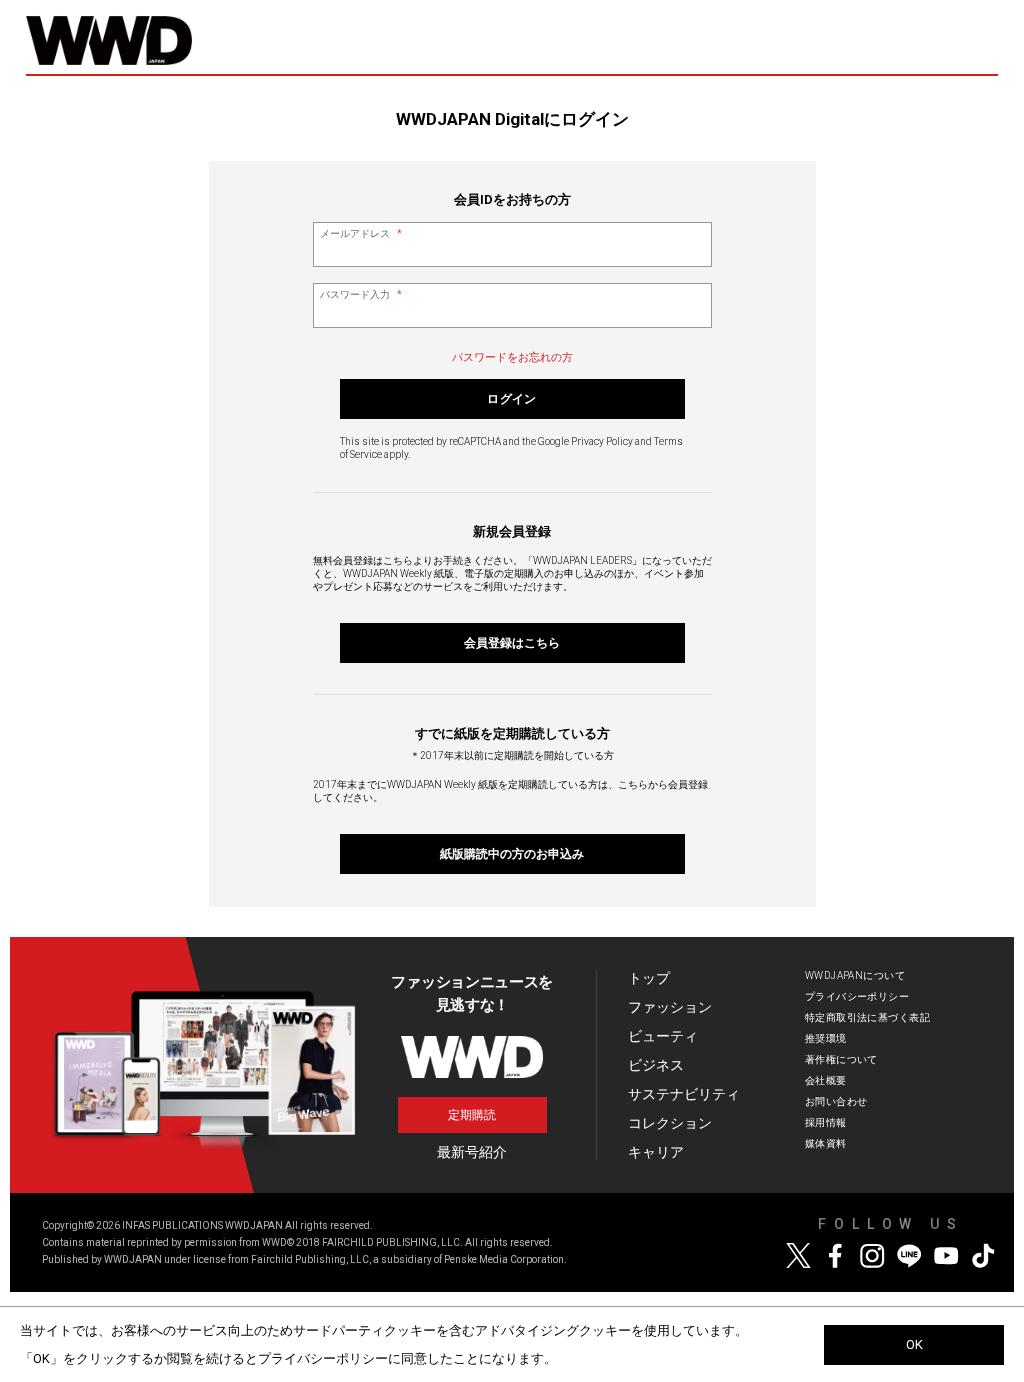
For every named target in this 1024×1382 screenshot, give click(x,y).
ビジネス (656, 1065)
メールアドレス (361, 234)
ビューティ (663, 1036)
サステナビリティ (684, 1094)
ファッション (670, 1007)
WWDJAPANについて (855, 975)
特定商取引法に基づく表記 (867, 1017)
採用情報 (826, 1122)
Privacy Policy (602, 441)
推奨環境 (826, 1038)
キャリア (656, 1152)
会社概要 (826, 1080)
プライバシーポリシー (857, 996)
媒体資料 (826, 1143)
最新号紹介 (472, 1151)
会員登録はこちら (512, 643)
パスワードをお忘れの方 (512, 357)
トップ (649, 978)
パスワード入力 (361, 295)
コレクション (670, 1123)
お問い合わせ (836, 1101)
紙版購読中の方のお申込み (512, 854)
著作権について (841, 1059)
